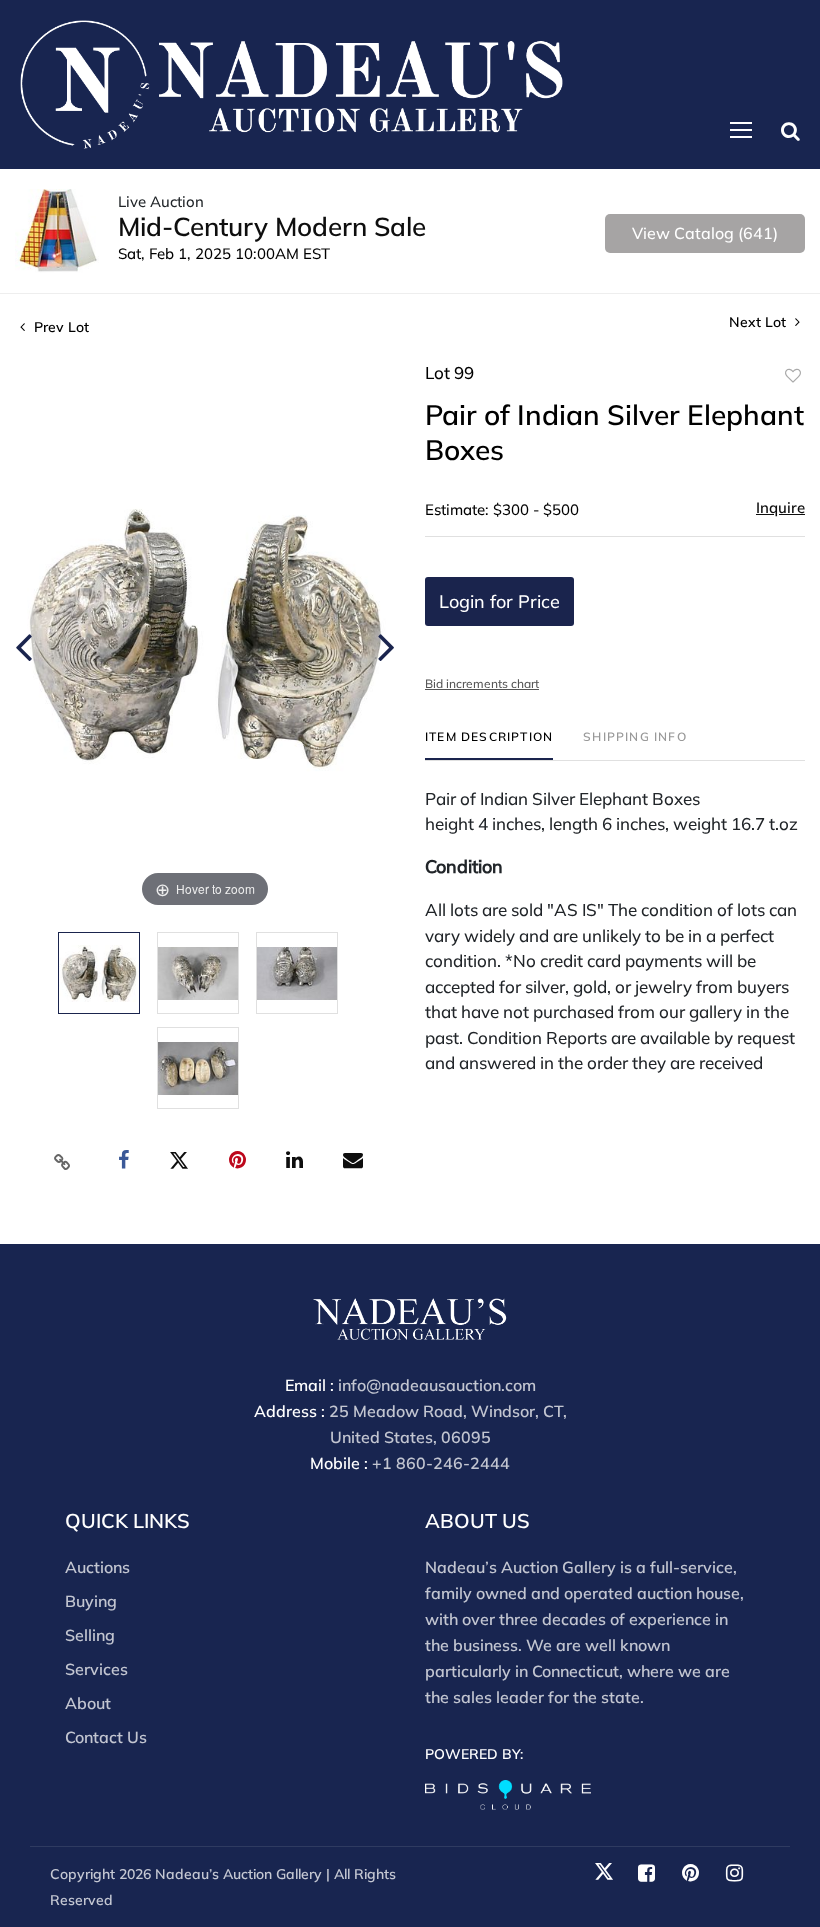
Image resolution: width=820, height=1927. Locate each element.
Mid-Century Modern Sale (272, 226)
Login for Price (499, 601)
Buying (91, 1601)
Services (96, 1669)
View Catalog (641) (705, 233)
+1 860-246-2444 (441, 1463)
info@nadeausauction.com (437, 1385)
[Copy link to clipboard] (63, 1161)
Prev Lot (59, 327)
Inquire (780, 507)
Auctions (97, 1567)
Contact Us (106, 1737)
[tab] (489, 744)
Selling (90, 1635)
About (88, 1703)
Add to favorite (793, 376)
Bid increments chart (482, 683)
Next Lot (759, 322)
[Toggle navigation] (741, 130)
